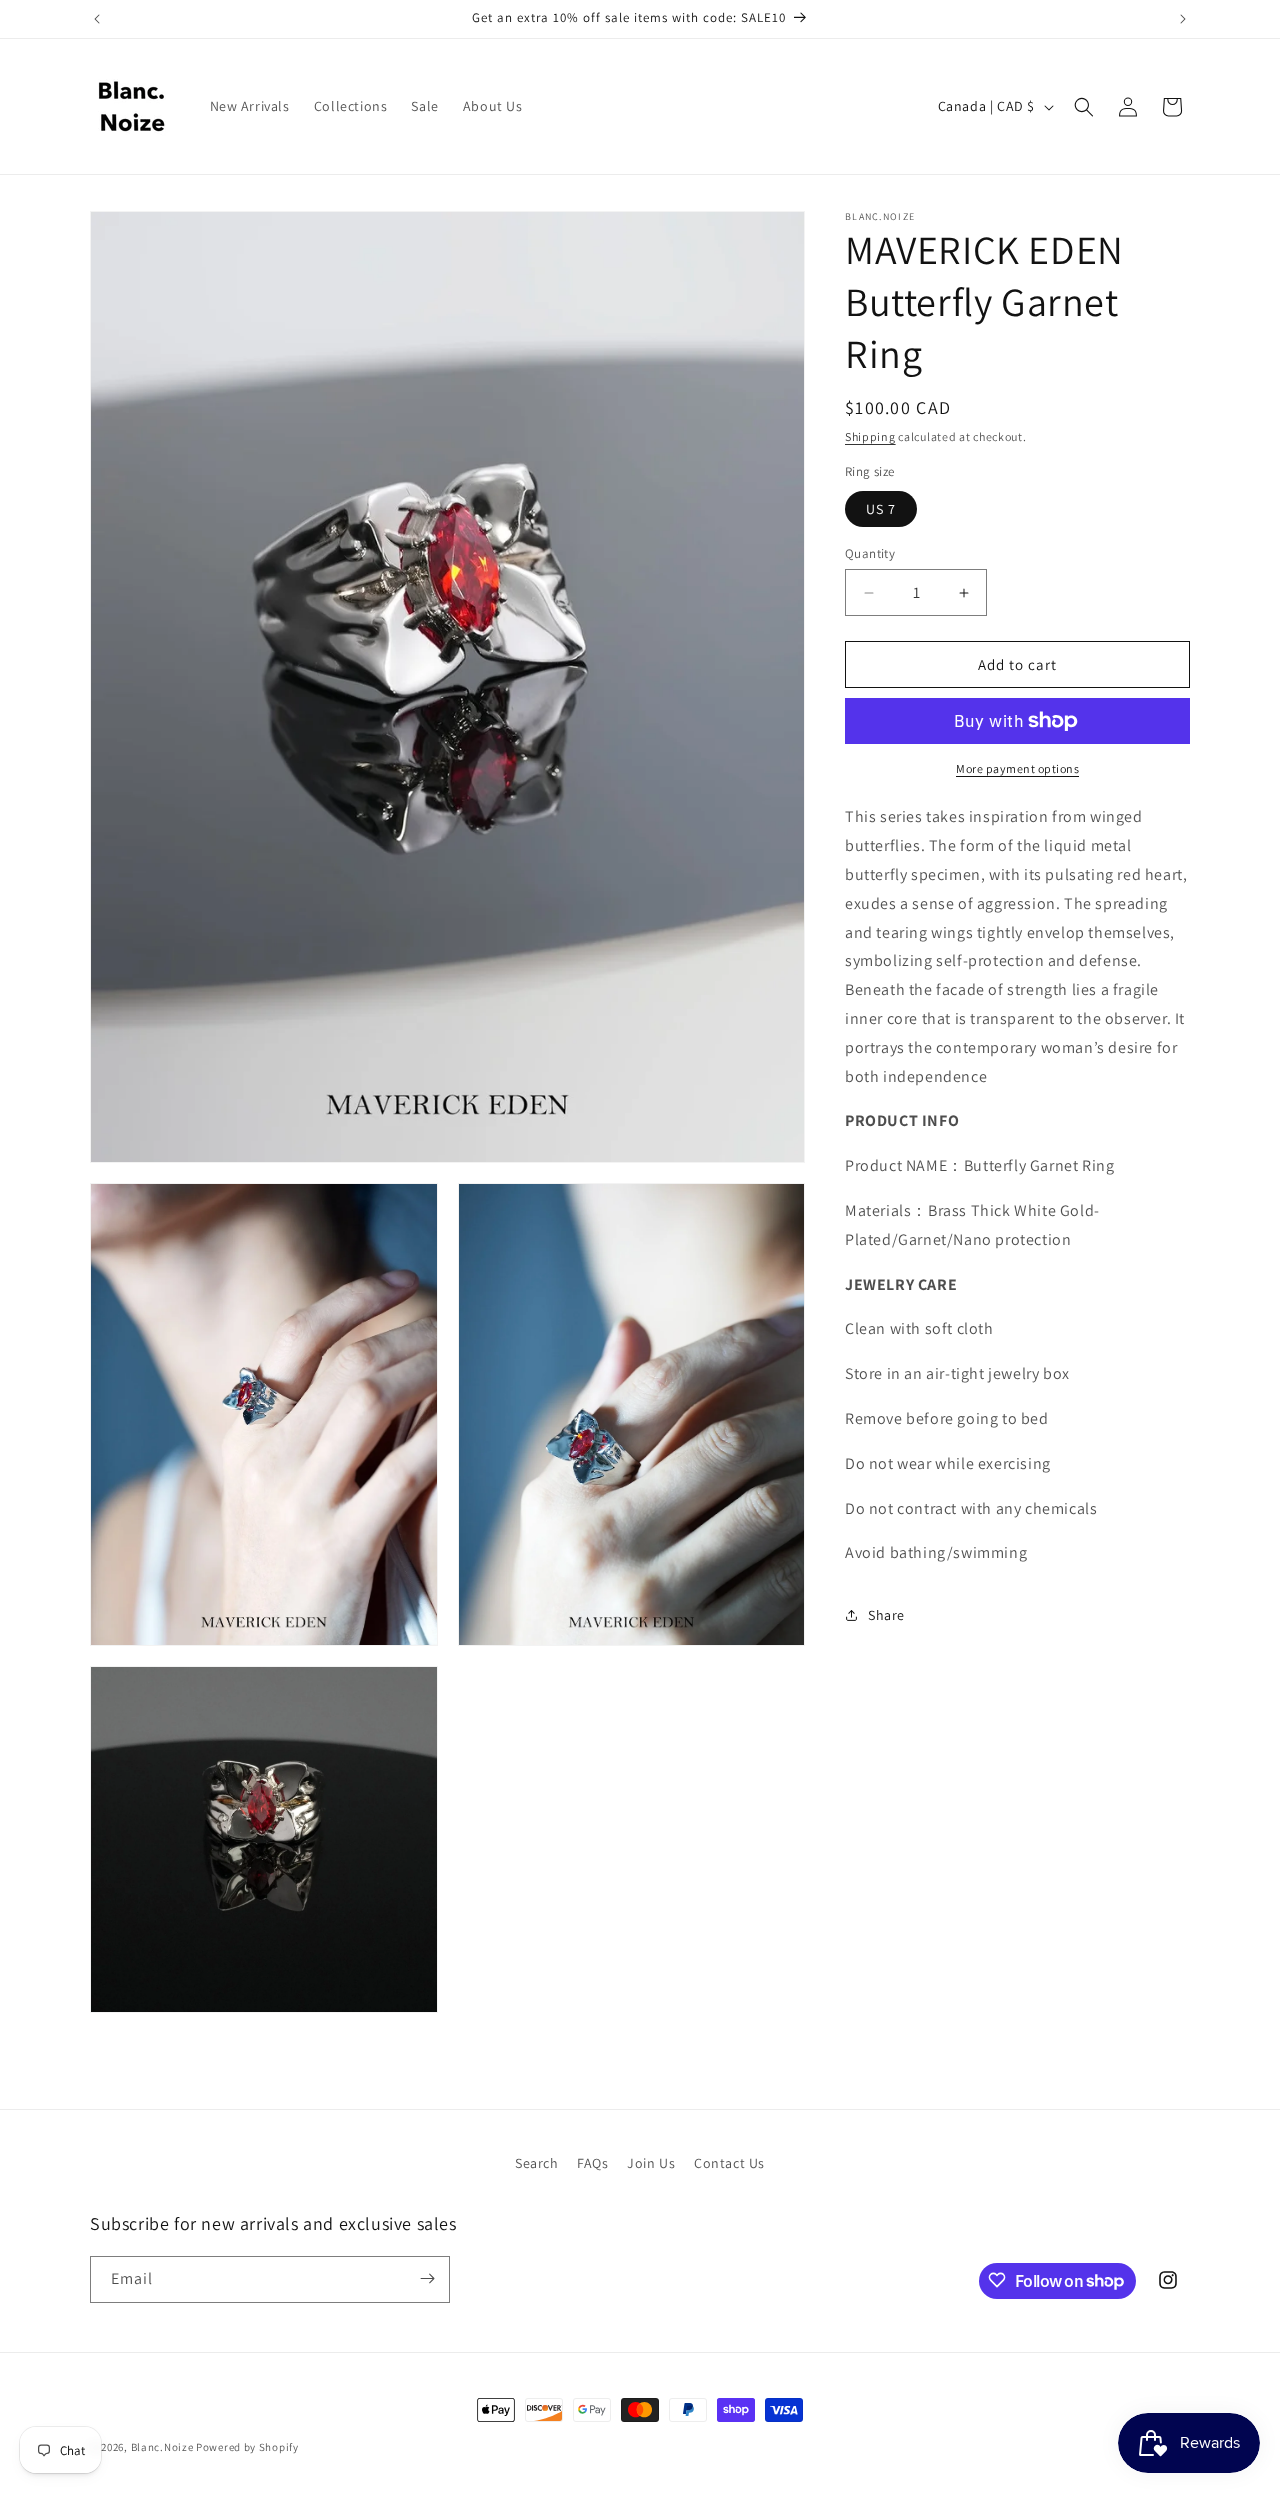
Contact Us (729, 2163)
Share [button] (886, 1615)
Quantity (870, 553)
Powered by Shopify (247, 2447)
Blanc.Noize (162, 2447)
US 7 (881, 509)
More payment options (1017, 768)
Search (537, 2163)
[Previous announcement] (97, 19)
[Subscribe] (427, 2278)
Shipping (870, 436)
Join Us (651, 2163)
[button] (1084, 107)
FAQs (592, 2163)
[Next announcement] (1183, 19)
